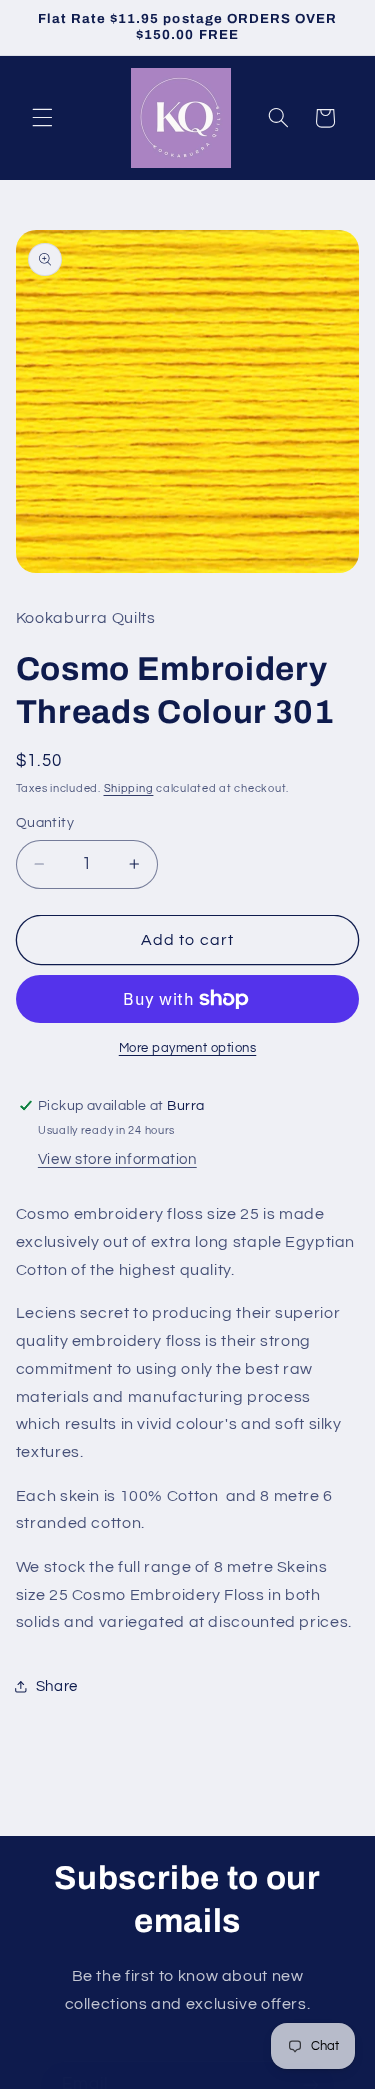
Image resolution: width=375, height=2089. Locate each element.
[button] (42, 118)
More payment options (188, 1048)
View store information (117, 1159)
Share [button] (57, 1686)
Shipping (129, 788)
